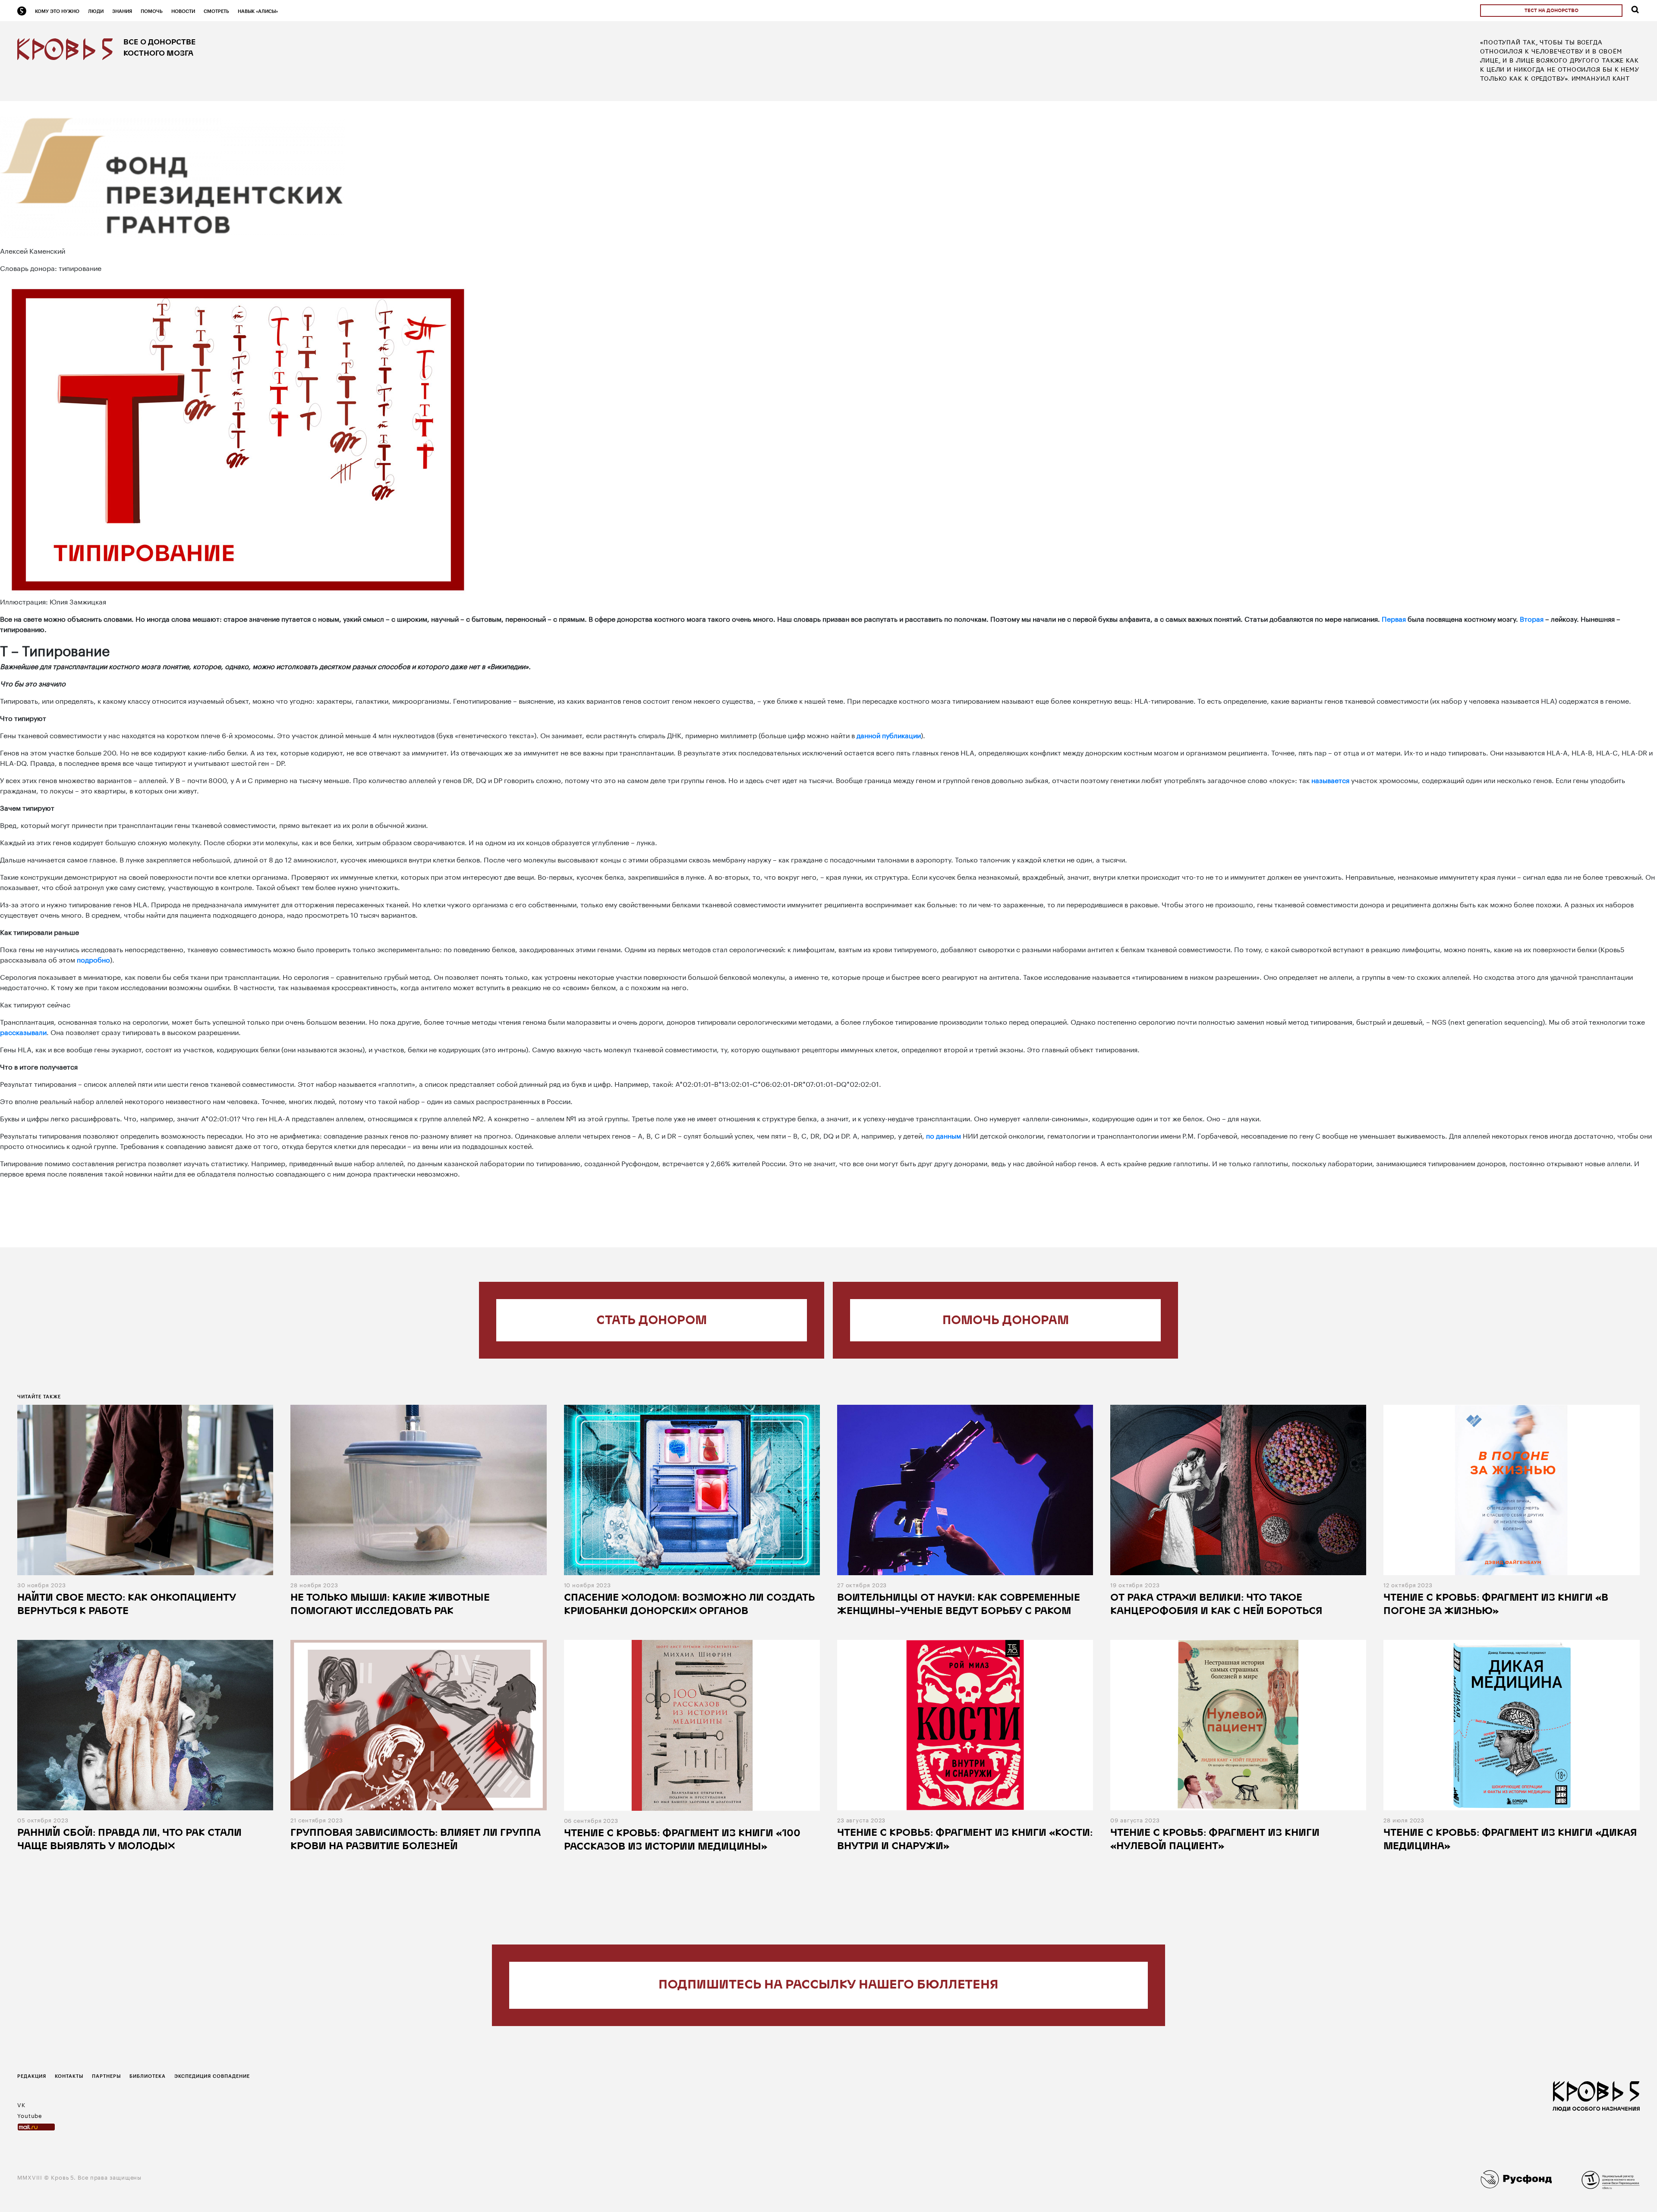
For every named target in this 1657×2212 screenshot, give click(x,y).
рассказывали (23, 1031)
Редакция (32, 2076)
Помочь (152, 11)
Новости (183, 11)
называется (1330, 779)
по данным (943, 1135)
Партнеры (106, 2076)
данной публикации (889, 735)
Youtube (30, 2115)
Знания (122, 11)
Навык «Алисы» (258, 11)
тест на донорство (1551, 11)
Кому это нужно (57, 11)
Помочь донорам (1006, 1321)
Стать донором (652, 1321)
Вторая (1532, 618)
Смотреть (216, 11)
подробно (93, 959)
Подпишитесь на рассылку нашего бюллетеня (828, 1985)
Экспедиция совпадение (212, 2076)
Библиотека (148, 2076)
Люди (96, 11)
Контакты (69, 2076)
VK (21, 2104)
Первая (1394, 618)
